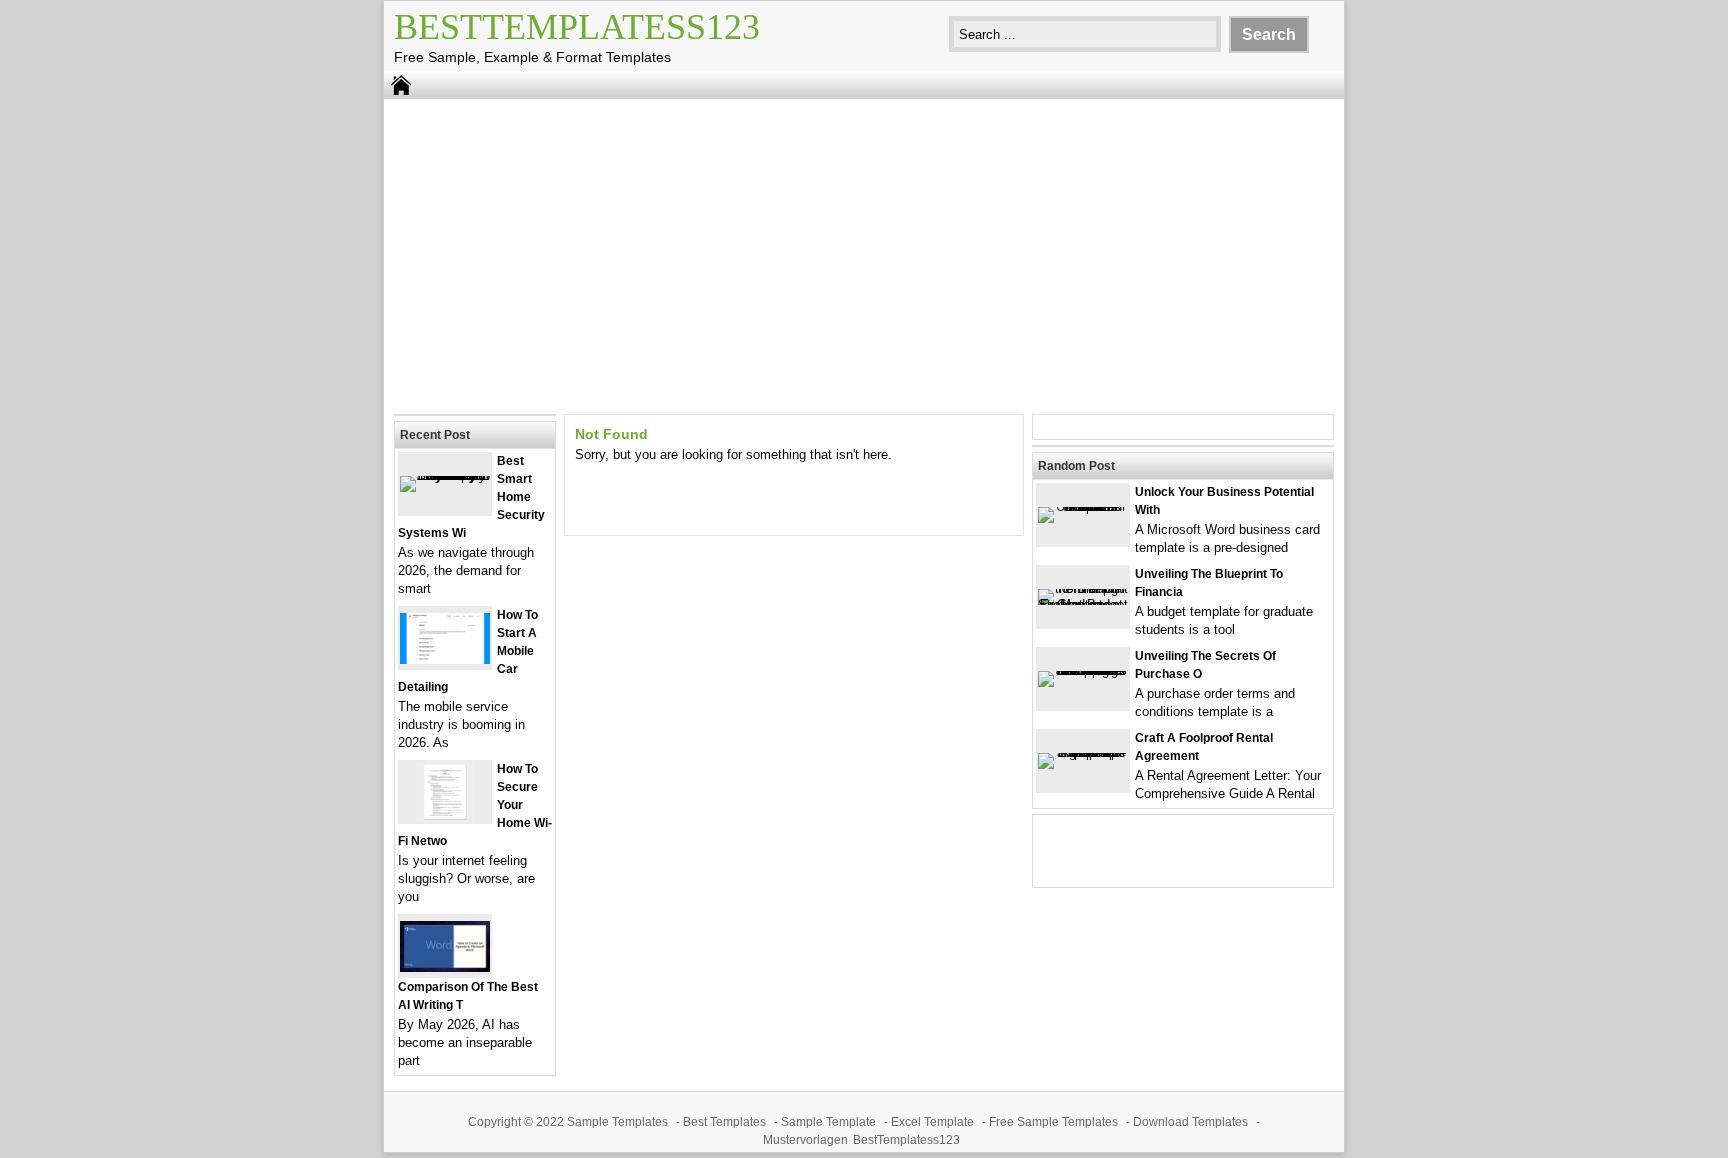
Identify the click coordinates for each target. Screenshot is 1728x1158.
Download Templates (1190, 1122)
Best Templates (724, 1122)
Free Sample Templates (1053, 1122)
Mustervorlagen (805, 1140)
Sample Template (828, 1122)
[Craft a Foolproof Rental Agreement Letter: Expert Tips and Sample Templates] (1083, 752)
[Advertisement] (864, 254)
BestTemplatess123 (577, 27)
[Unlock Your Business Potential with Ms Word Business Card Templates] (1083, 506)
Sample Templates (617, 1122)
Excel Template (932, 1122)
